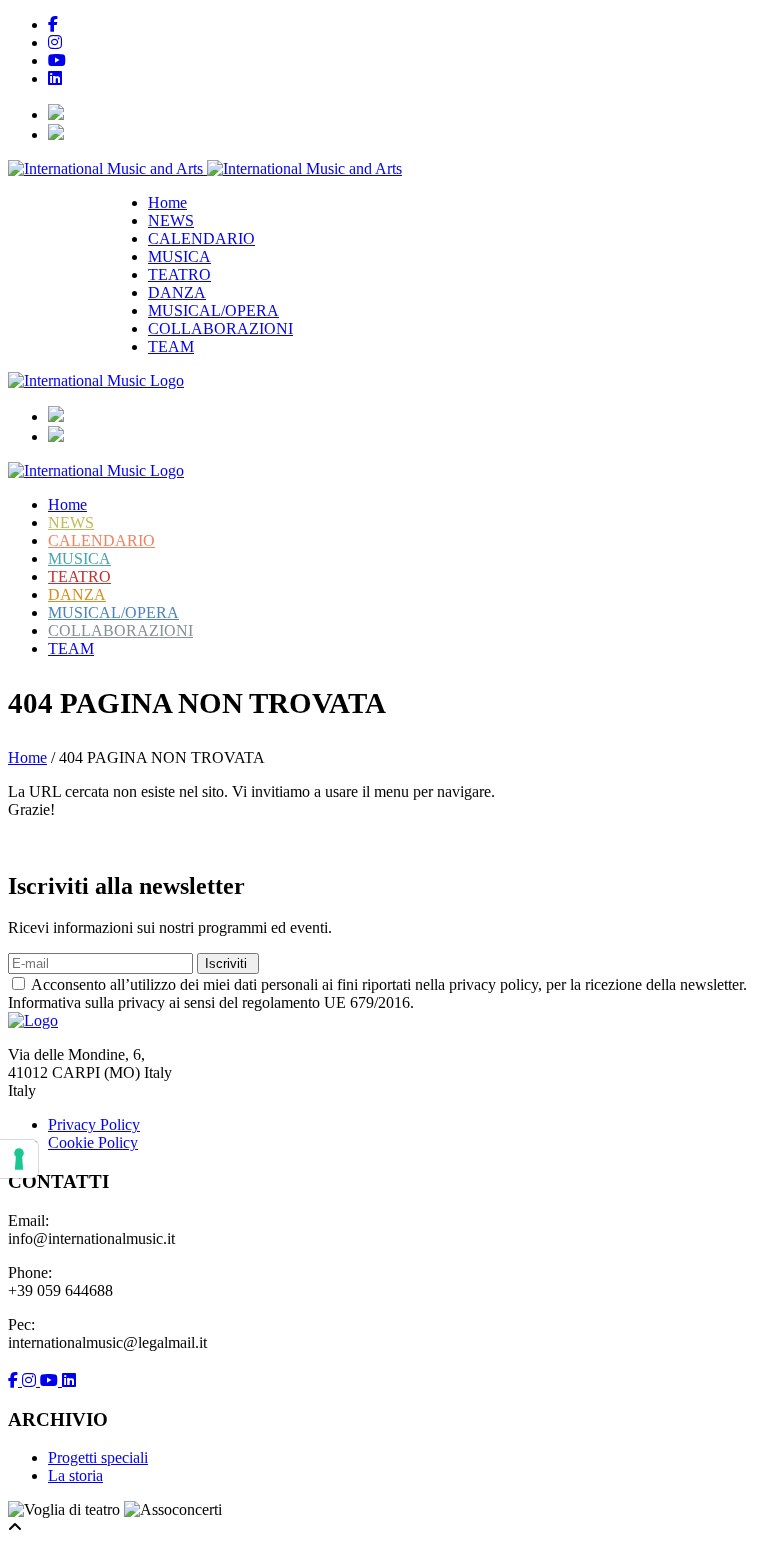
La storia (75, 1475)
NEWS (171, 220)
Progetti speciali (98, 1457)
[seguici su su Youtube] (51, 1380)
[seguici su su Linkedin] (69, 1380)
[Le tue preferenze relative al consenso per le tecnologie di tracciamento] (19, 1159)
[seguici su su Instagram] (31, 1380)
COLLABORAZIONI (220, 328)
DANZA (177, 292)
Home (167, 202)
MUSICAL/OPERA (213, 310)
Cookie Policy (93, 1142)
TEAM (171, 346)
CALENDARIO (201, 238)
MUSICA (179, 256)
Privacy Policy (94, 1124)
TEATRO (179, 274)
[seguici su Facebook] (15, 1380)
